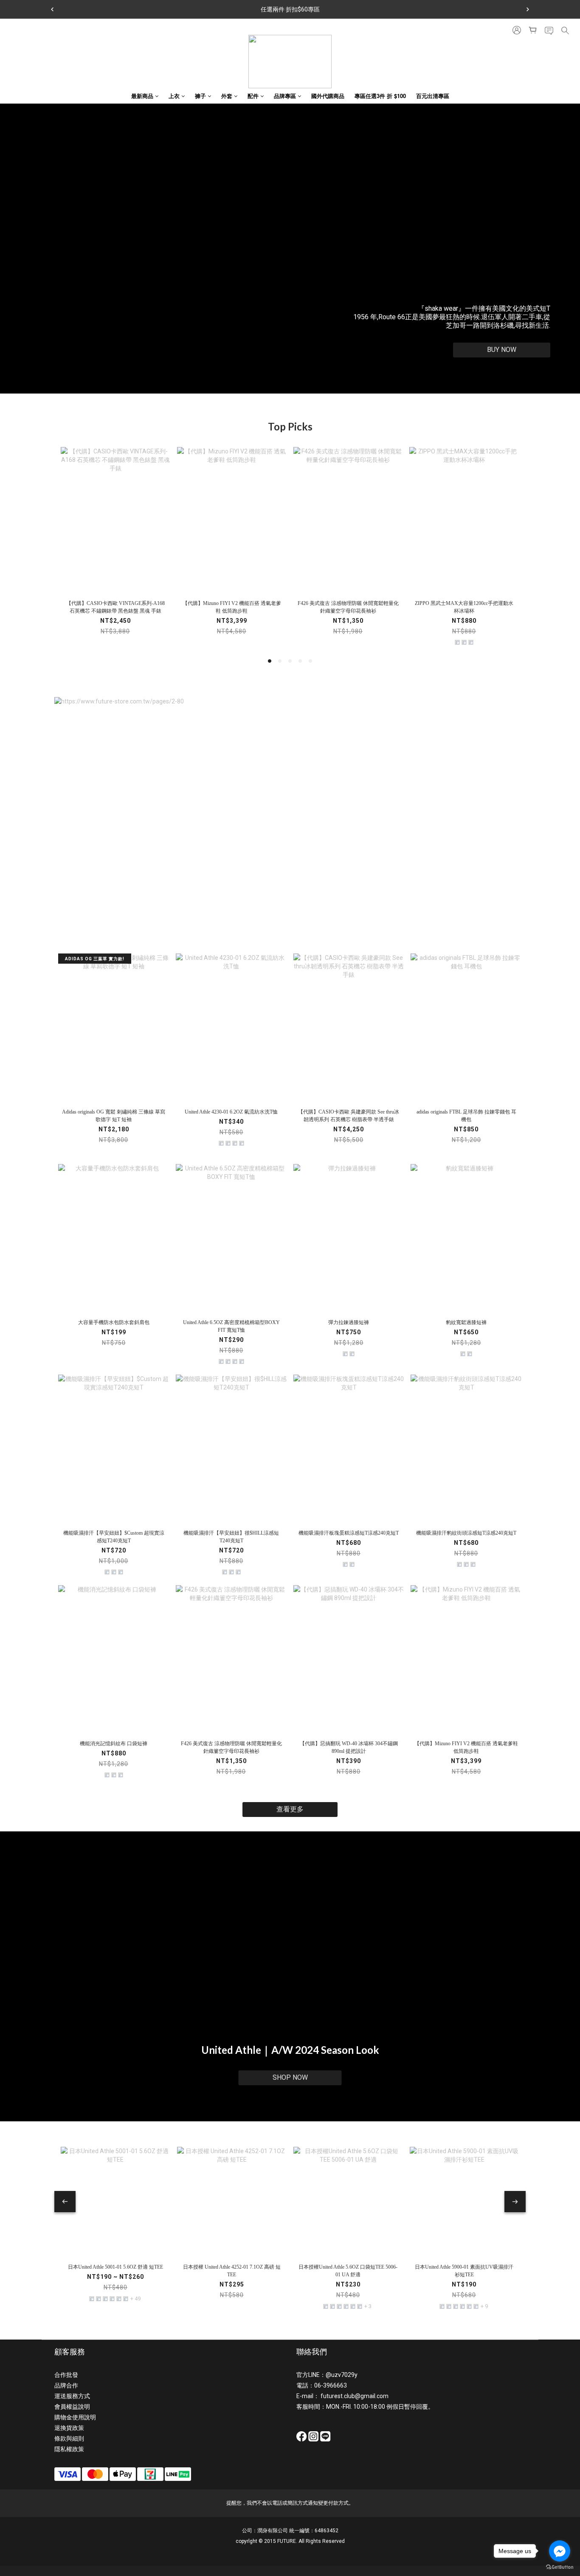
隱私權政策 (69, 2449)
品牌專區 (285, 96)
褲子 (200, 96)
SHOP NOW (290, 2077)
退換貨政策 (69, 2428)
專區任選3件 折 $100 (380, 96)
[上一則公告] (52, 9)
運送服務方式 (72, 2396)
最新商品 (142, 96)
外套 (227, 96)
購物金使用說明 (75, 2417)
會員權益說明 (72, 2407)
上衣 (174, 96)
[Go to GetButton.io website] (560, 2567)
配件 (253, 96)
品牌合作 (66, 2385)
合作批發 (66, 2375)
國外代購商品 (328, 96)
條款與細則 (69, 2438)
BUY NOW (502, 350)
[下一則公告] (528, 9)
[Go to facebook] (560, 2551)
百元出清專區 (433, 96)
